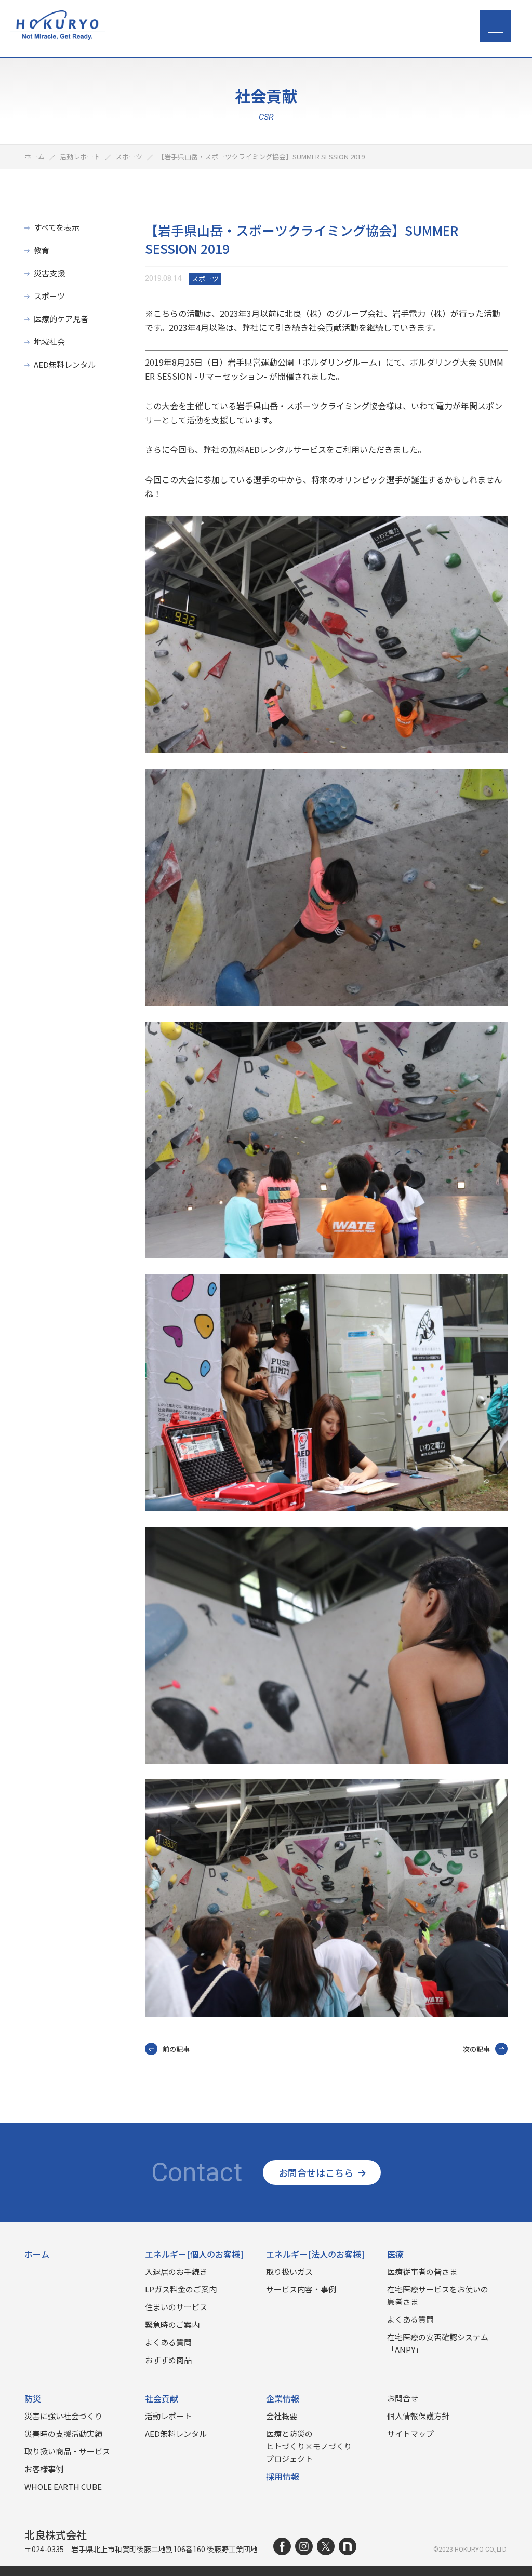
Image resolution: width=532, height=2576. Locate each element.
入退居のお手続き (176, 2271)
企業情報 (283, 2398)
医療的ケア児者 (61, 319)
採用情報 (283, 2476)
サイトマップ (410, 2433)
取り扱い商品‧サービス (67, 2451)
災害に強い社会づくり (63, 2416)
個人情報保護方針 (418, 2416)
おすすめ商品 (168, 2360)
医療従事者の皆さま (422, 2271)
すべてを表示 (57, 227)
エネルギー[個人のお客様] (194, 2254)
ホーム (37, 2254)
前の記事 (176, 2049)
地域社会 (49, 341)
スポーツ (49, 296)
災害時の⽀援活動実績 (63, 2433)
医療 (395, 2254)
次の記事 (476, 2049)
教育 (42, 250)
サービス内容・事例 (301, 2289)
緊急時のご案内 (172, 2324)
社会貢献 (162, 2398)
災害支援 (49, 273)
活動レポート (168, 2416)
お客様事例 (44, 2469)
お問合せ (403, 2398)
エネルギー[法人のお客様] (315, 2254)
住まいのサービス (176, 2307)
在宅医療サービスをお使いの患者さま (438, 2295)
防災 (33, 2398)
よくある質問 (168, 2342)
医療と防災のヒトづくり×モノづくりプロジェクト (309, 2446)
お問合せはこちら (316, 2172)
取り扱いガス (289, 2271)
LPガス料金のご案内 (181, 2289)
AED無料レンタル (65, 364)
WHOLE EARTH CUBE (63, 2486)
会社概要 (282, 2416)
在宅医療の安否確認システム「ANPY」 (438, 2343)
